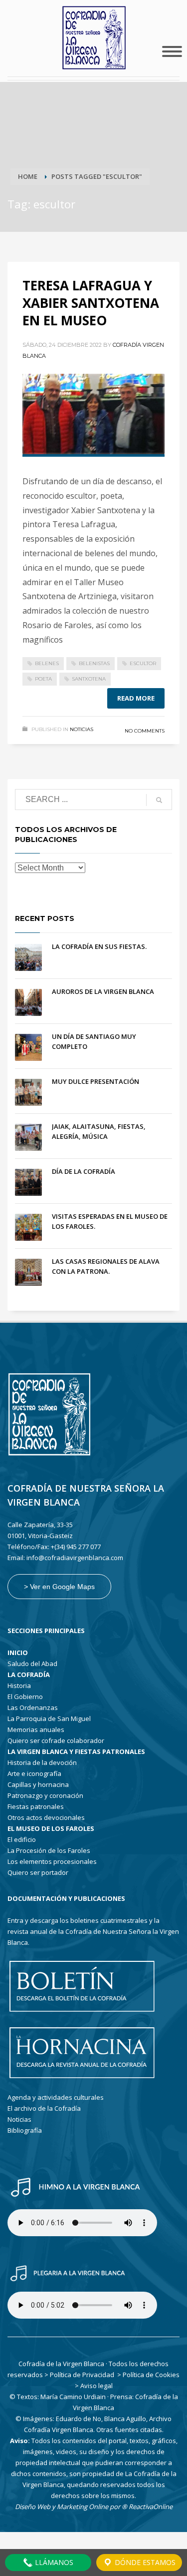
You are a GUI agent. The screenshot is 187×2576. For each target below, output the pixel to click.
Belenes (47, 663)
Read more (136, 698)
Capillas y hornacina (38, 1784)
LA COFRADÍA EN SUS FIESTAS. (99, 946)
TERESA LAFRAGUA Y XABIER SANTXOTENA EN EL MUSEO (91, 303)
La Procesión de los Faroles (49, 1850)
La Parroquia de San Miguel (49, 1718)
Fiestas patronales (36, 1806)
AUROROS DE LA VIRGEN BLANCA (103, 991)
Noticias (82, 729)
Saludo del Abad (32, 1664)
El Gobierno (25, 1697)
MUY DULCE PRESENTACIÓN (95, 1081)
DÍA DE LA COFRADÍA (84, 1171)
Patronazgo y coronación (45, 1795)
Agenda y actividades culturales (56, 2097)
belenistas (94, 663)
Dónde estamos (144, 2562)
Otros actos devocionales (46, 1817)
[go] (159, 800)
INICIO (18, 1653)
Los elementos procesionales (52, 1861)
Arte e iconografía (34, 1773)
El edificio (22, 1839)
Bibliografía (25, 2130)
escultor (143, 663)
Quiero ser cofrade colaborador (56, 1740)
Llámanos (53, 2562)
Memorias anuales (36, 1729)
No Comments (145, 731)
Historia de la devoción (42, 1762)
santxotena (89, 679)
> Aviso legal (94, 2386)
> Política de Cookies (148, 2375)
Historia (19, 1686)
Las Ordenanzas (33, 1708)
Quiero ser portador (38, 1872)
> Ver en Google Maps (59, 1587)
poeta (43, 679)
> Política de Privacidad (79, 2375)
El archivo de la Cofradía (44, 2108)
